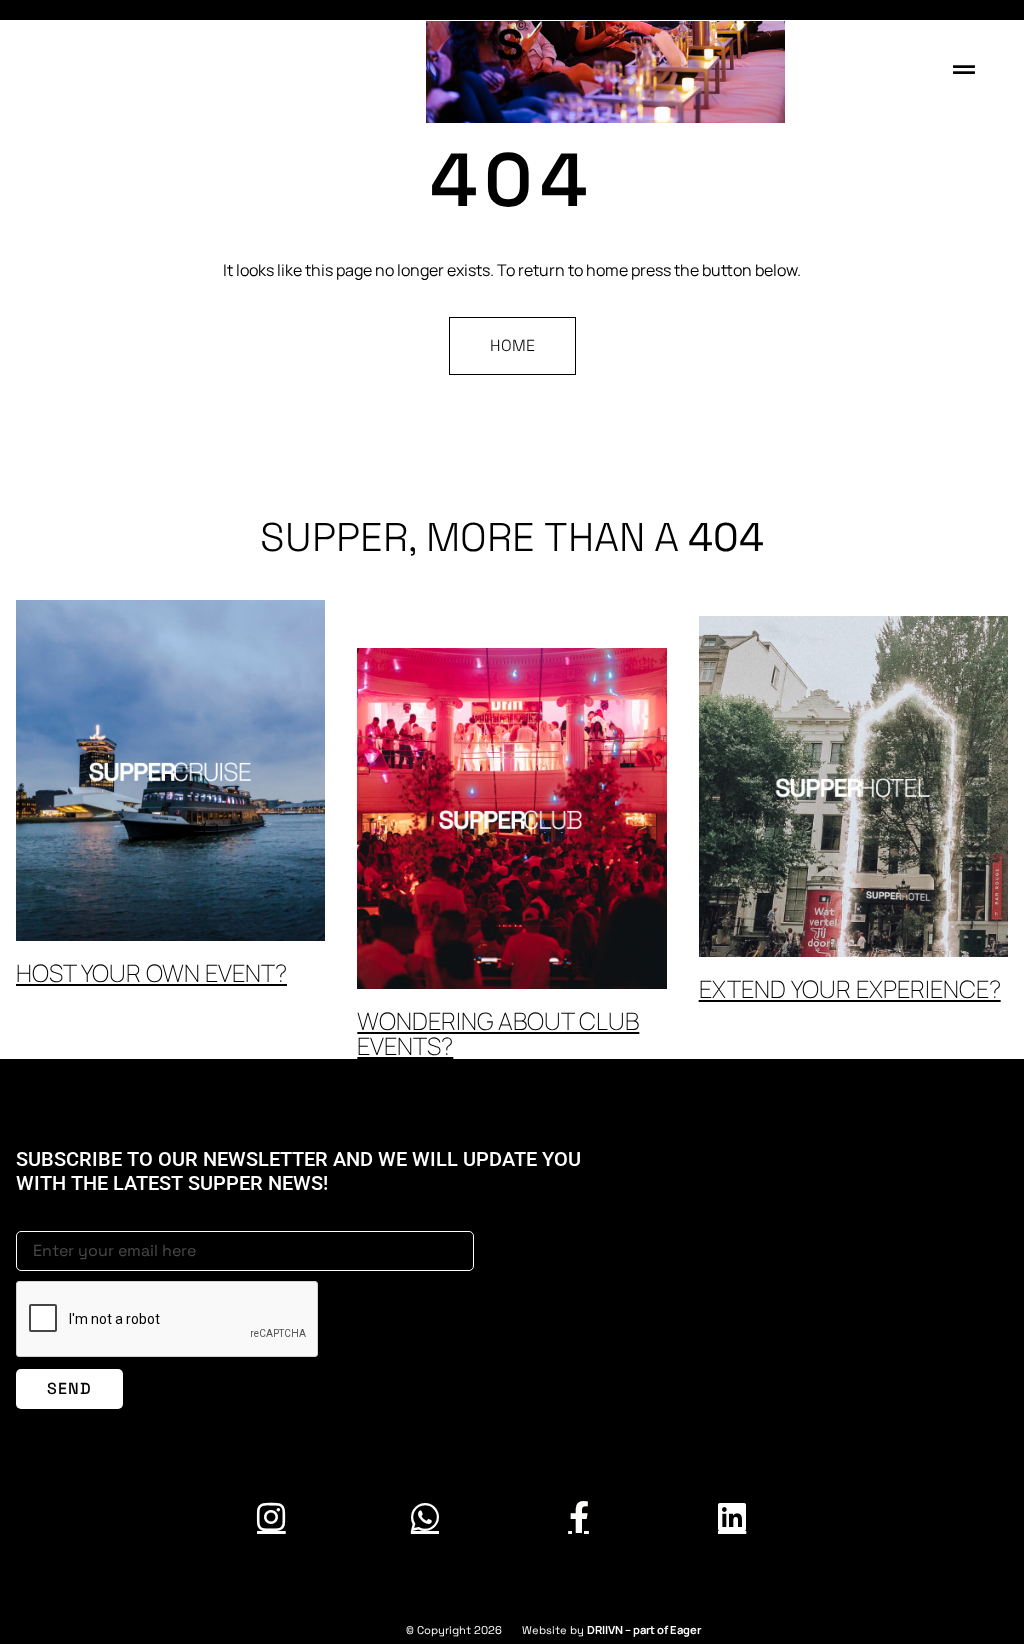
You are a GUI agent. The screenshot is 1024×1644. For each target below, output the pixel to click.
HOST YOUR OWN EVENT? (151, 972)
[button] (963, 69)
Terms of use (41, 1578)
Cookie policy (982, 1578)
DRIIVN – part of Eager (644, 1629)
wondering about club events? (498, 1033)
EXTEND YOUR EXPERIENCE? (850, 988)
